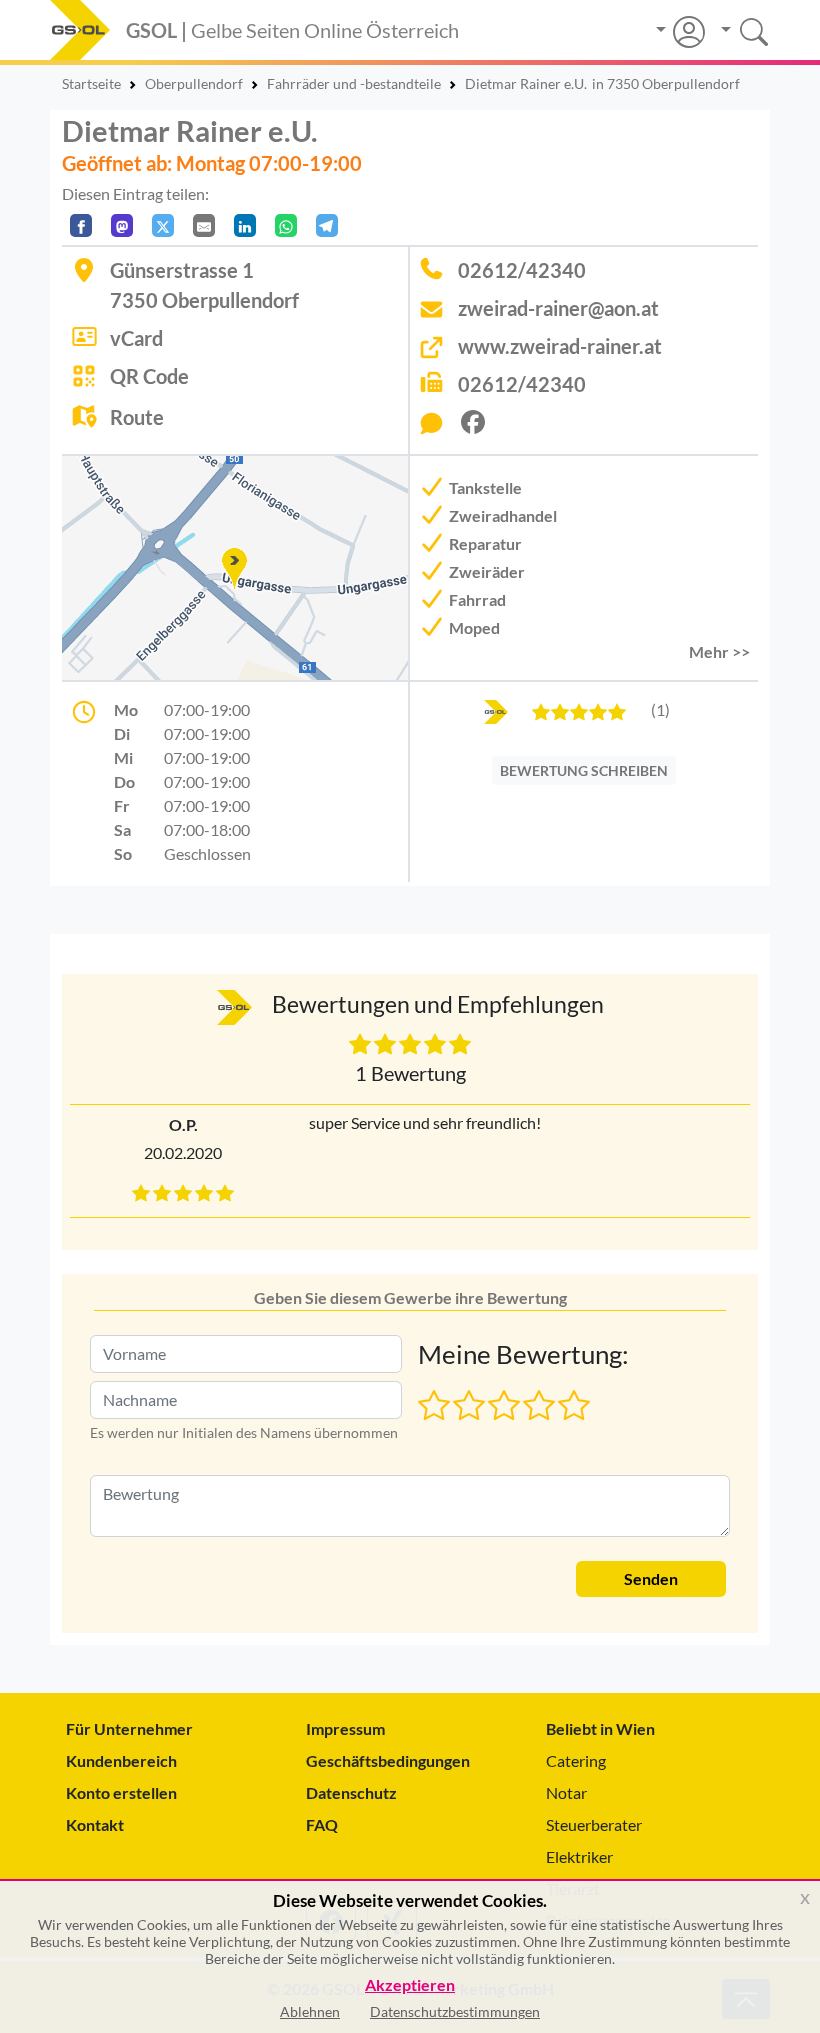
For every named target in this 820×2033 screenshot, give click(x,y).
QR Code (149, 376)
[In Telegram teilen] (327, 225)
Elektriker (579, 1856)
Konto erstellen (121, 1792)
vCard (136, 338)
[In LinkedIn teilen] (245, 225)
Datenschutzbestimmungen (455, 2011)
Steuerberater (594, 1824)
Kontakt (95, 1824)
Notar (566, 1792)
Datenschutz (351, 1792)
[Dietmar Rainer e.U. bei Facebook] (481, 428)
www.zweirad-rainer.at (560, 346)
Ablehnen (310, 2011)
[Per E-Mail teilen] (204, 225)
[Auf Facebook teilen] (81, 225)
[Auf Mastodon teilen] (122, 225)
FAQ (322, 1824)
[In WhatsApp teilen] (286, 225)
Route (137, 417)
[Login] (680, 32)
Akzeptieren (410, 1985)
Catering (576, 1760)
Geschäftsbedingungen (388, 1760)
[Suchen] (737, 29)
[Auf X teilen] (163, 225)
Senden (651, 1578)
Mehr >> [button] (719, 651)
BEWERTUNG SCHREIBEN (584, 770)
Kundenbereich (121, 1760)
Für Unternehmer (129, 1728)
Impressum (345, 1728)
